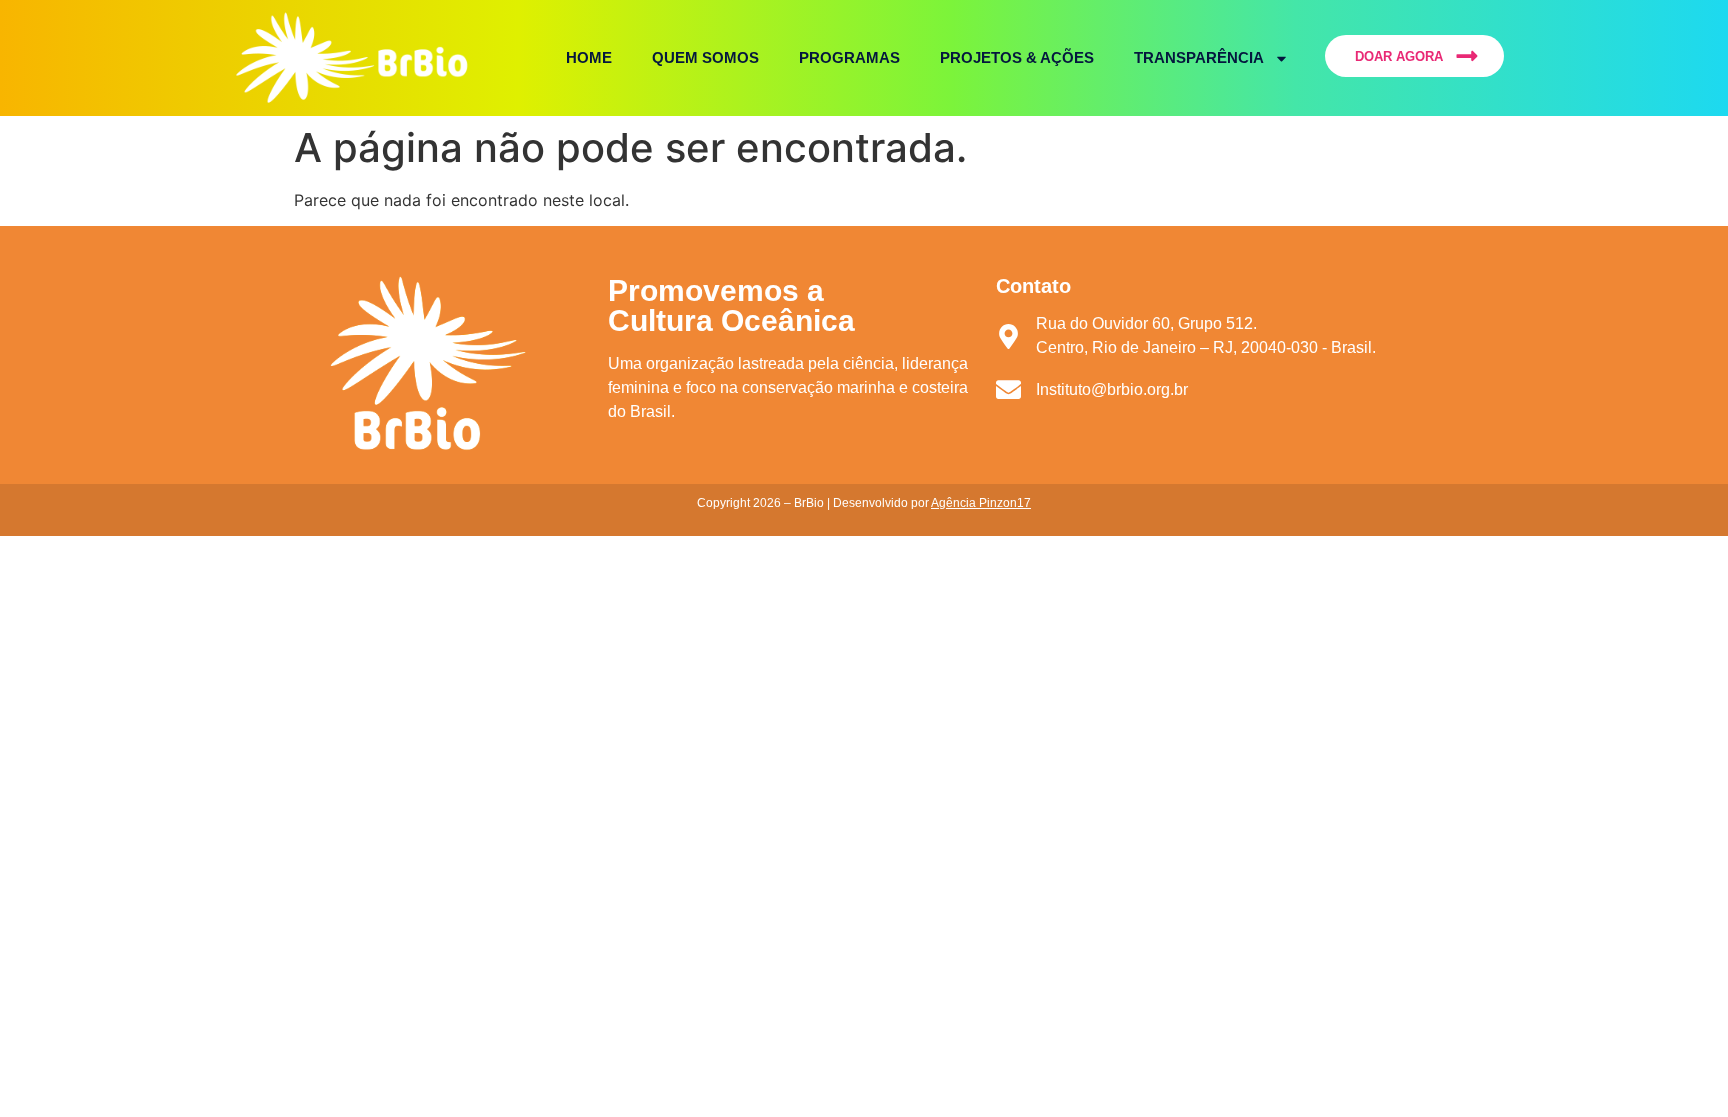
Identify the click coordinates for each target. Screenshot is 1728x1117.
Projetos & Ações (1017, 57)
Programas (849, 57)
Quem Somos (705, 57)
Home (589, 57)
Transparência (1199, 57)
